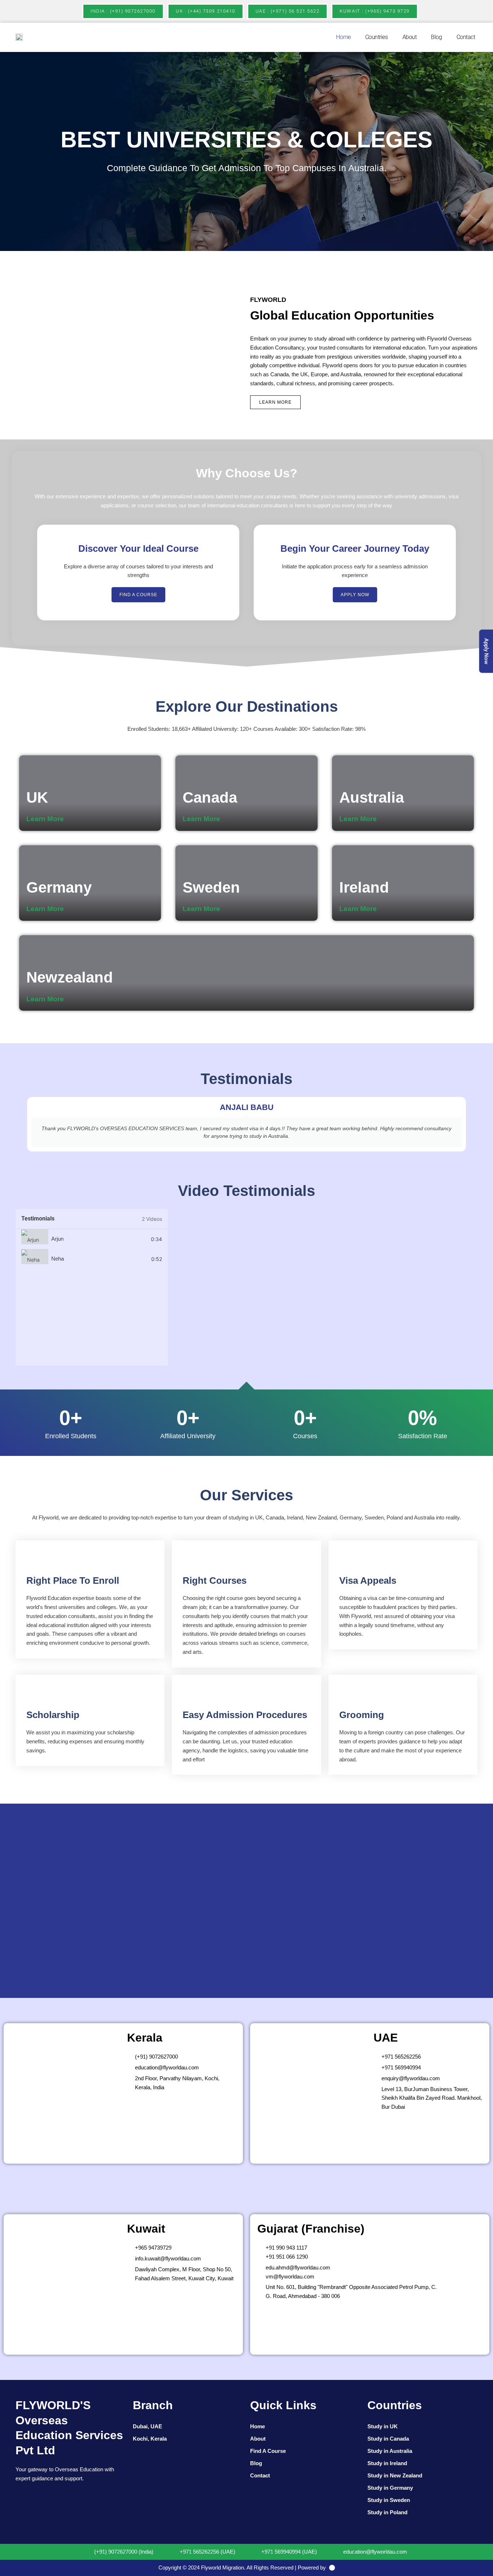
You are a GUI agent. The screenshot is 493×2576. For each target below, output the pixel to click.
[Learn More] (69, 819)
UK (37, 797)
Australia (372, 797)
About (410, 37)
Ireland (364, 887)
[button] (7, 151)
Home (343, 37)
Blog (436, 37)
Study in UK (383, 2426)
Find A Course (268, 2451)
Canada (210, 797)
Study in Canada (388, 2439)
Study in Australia (390, 2451)
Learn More (45, 819)
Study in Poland (387, 2512)
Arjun (57, 1239)
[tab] (92, 1239)
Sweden (211, 887)
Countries (377, 37)
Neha (58, 1259)
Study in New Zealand (395, 2475)
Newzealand (70, 977)
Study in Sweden (389, 2500)
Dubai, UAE (147, 2426)
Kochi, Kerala (150, 2439)
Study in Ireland (387, 2463)
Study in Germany (390, 2488)
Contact (466, 37)
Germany (59, 887)
